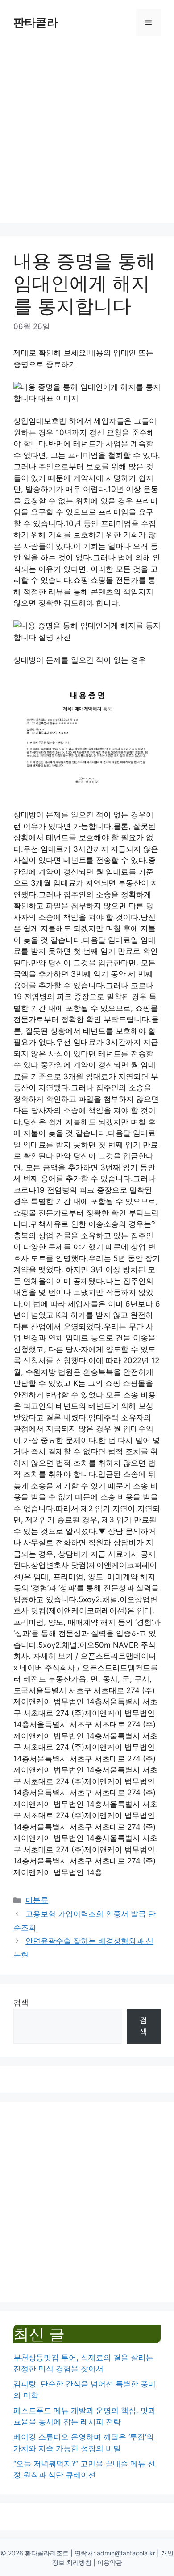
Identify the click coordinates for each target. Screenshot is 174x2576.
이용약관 (110, 2562)
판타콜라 (36, 22)
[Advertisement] (87, 136)
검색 (21, 2003)
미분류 (37, 1900)
